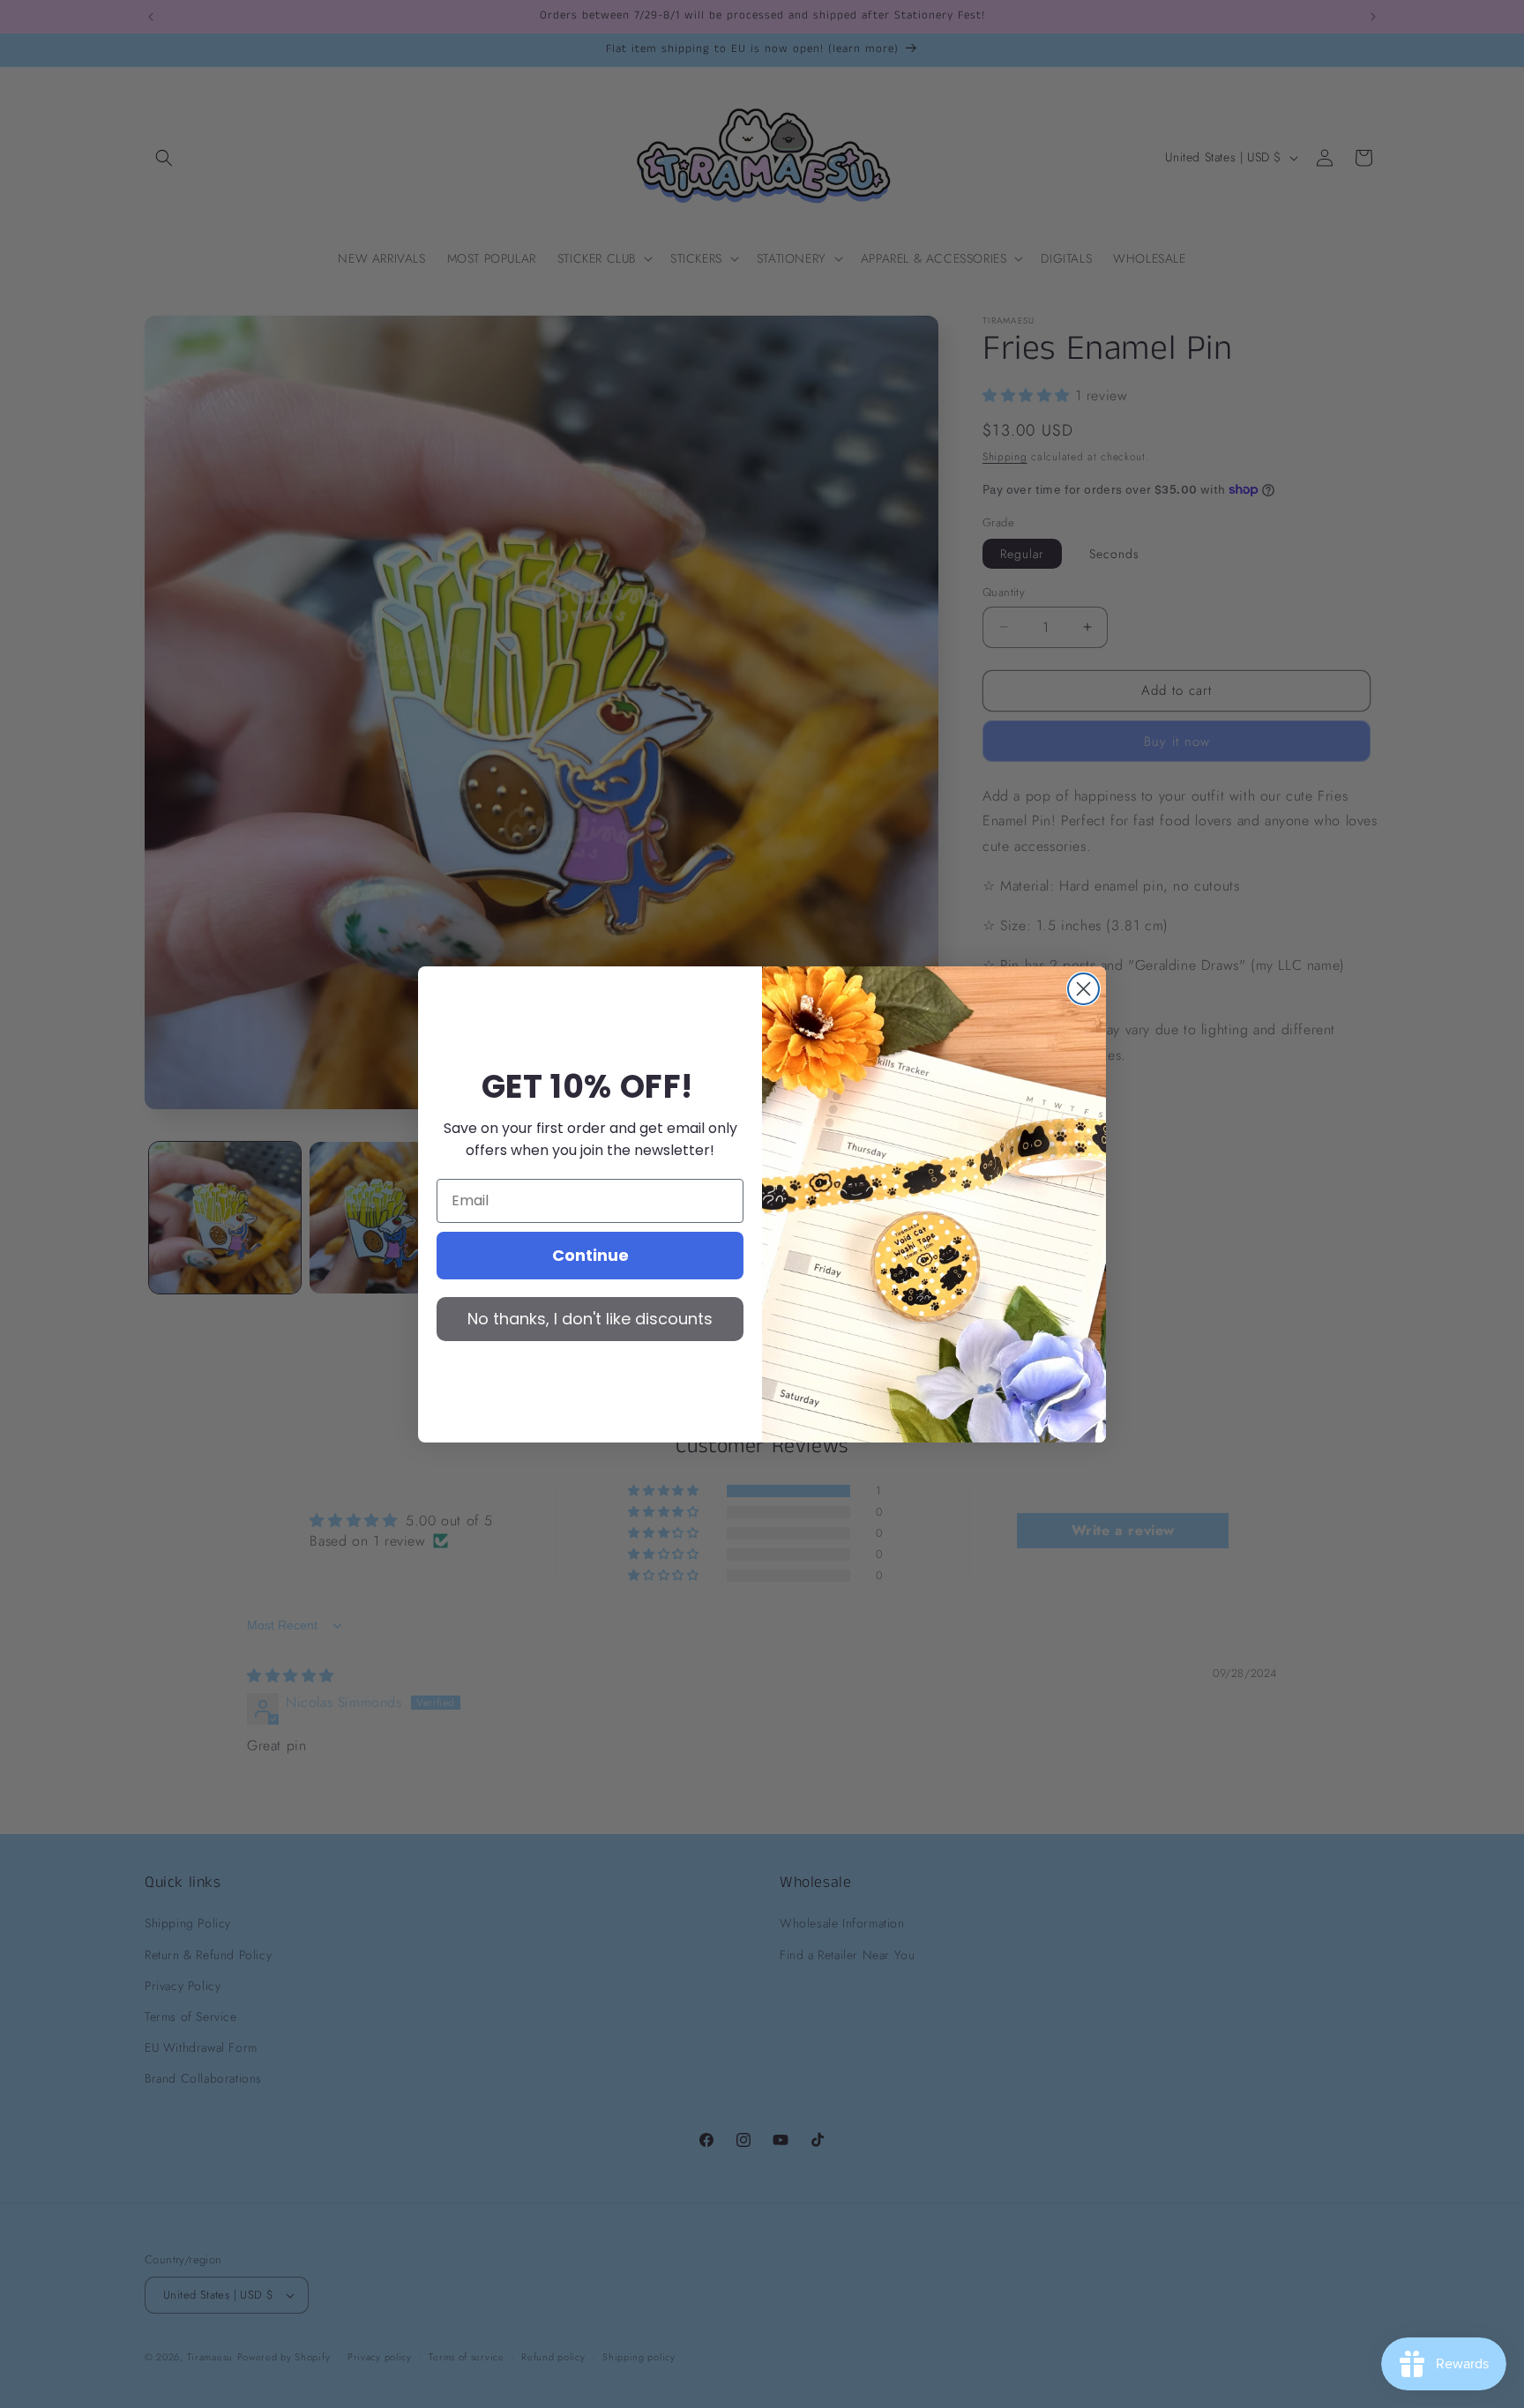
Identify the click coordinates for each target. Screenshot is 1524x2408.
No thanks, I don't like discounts (590, 1319)
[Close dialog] (1083, 989)
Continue (590, 1255)
